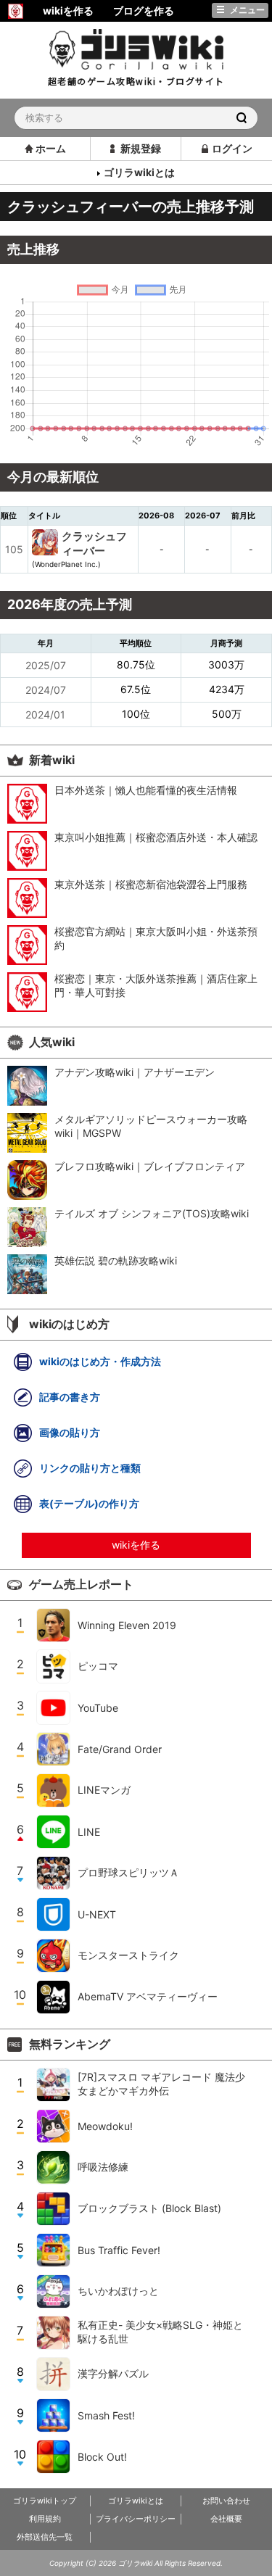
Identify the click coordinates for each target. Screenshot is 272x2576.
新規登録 (141, 148)
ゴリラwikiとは (139, 172)
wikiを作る (136, 1545)
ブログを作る (144, 11)
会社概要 (226, 2519)
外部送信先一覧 (45, 2537)
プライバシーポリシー (136, 2519)
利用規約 (45, 2519)
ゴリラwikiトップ (45, 2501)
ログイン (232, 148)
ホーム (51, 148)
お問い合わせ (226, 2501)
